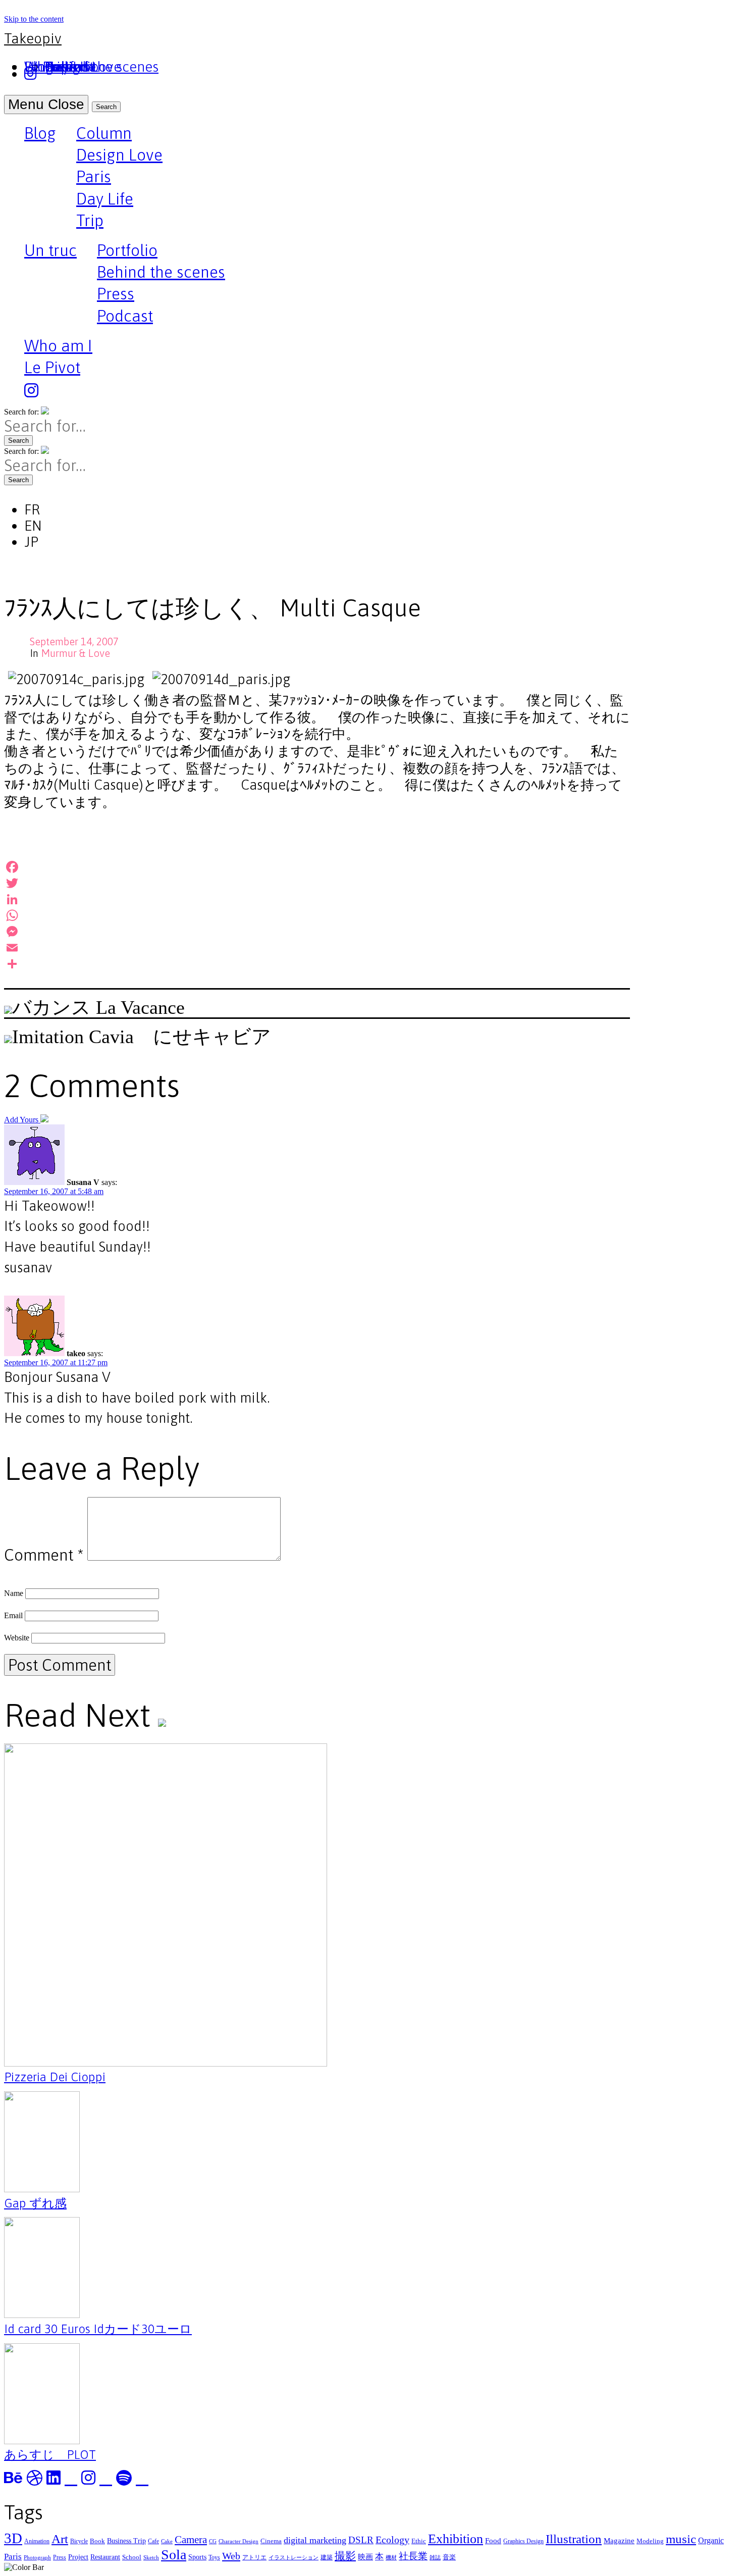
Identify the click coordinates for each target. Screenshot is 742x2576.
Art (60, 2539)
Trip (90, 220)
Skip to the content (34, 19)
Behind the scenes (161, 272)
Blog (40, 134)
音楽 (449, 2557)
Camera (191, 2540)
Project (78, 2557)
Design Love (119, 155)
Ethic (419, 2541)
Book (97, 2541)
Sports (197, 2557)
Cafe (153, 2541)
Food (493, 2540)
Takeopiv (33, 38)
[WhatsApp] (317, 915)
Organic (711, 2540)
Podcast (125, 316)
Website (17, 1638)
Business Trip (126, 2541)
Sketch (151, 2558)
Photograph (37, 2558)
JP (31, 542)
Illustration (574, 2539)
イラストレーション (294, 2558)
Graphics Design (523, 2541)
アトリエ (254, 2557)
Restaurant (105, 2557)
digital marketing (315, 2540)
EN (33, 526)
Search (106, 107)
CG (213, 2541)
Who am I (58, 346)
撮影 (345, 2556)
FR (32, 509)
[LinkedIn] (317, 899)
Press (116, 294)
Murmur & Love (75, 653)
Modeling (650, 2541)
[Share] (317, 964)
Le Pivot (52, 367)
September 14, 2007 (74, 641)
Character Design (238, 2541)
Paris (94, 176)
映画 (365, 2557)
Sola (174, 2555)
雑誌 (435, 2558)
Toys (214, 2557)
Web (231, 2556)
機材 (391, 2558)
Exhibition (456, 2539)
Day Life (105, 199)
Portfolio (127, 250)
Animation (37, 2541)
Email (13, 1615)
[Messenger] (317, 932)
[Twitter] (317, 883)
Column (104, 133)
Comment (44, 1555)
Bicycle (79, 2541)
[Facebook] (317, 867)
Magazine (619, 2540)
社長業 (413, 2556)
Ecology (392, 2540)
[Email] (317, 948)
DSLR (361, 2540)
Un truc (50, 251)
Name (14, 1593)
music (681, 2539)
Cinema (271, 2541)
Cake (167, 2541)
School (132, 2557)
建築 (327, 2557)
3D (13, 2538)
